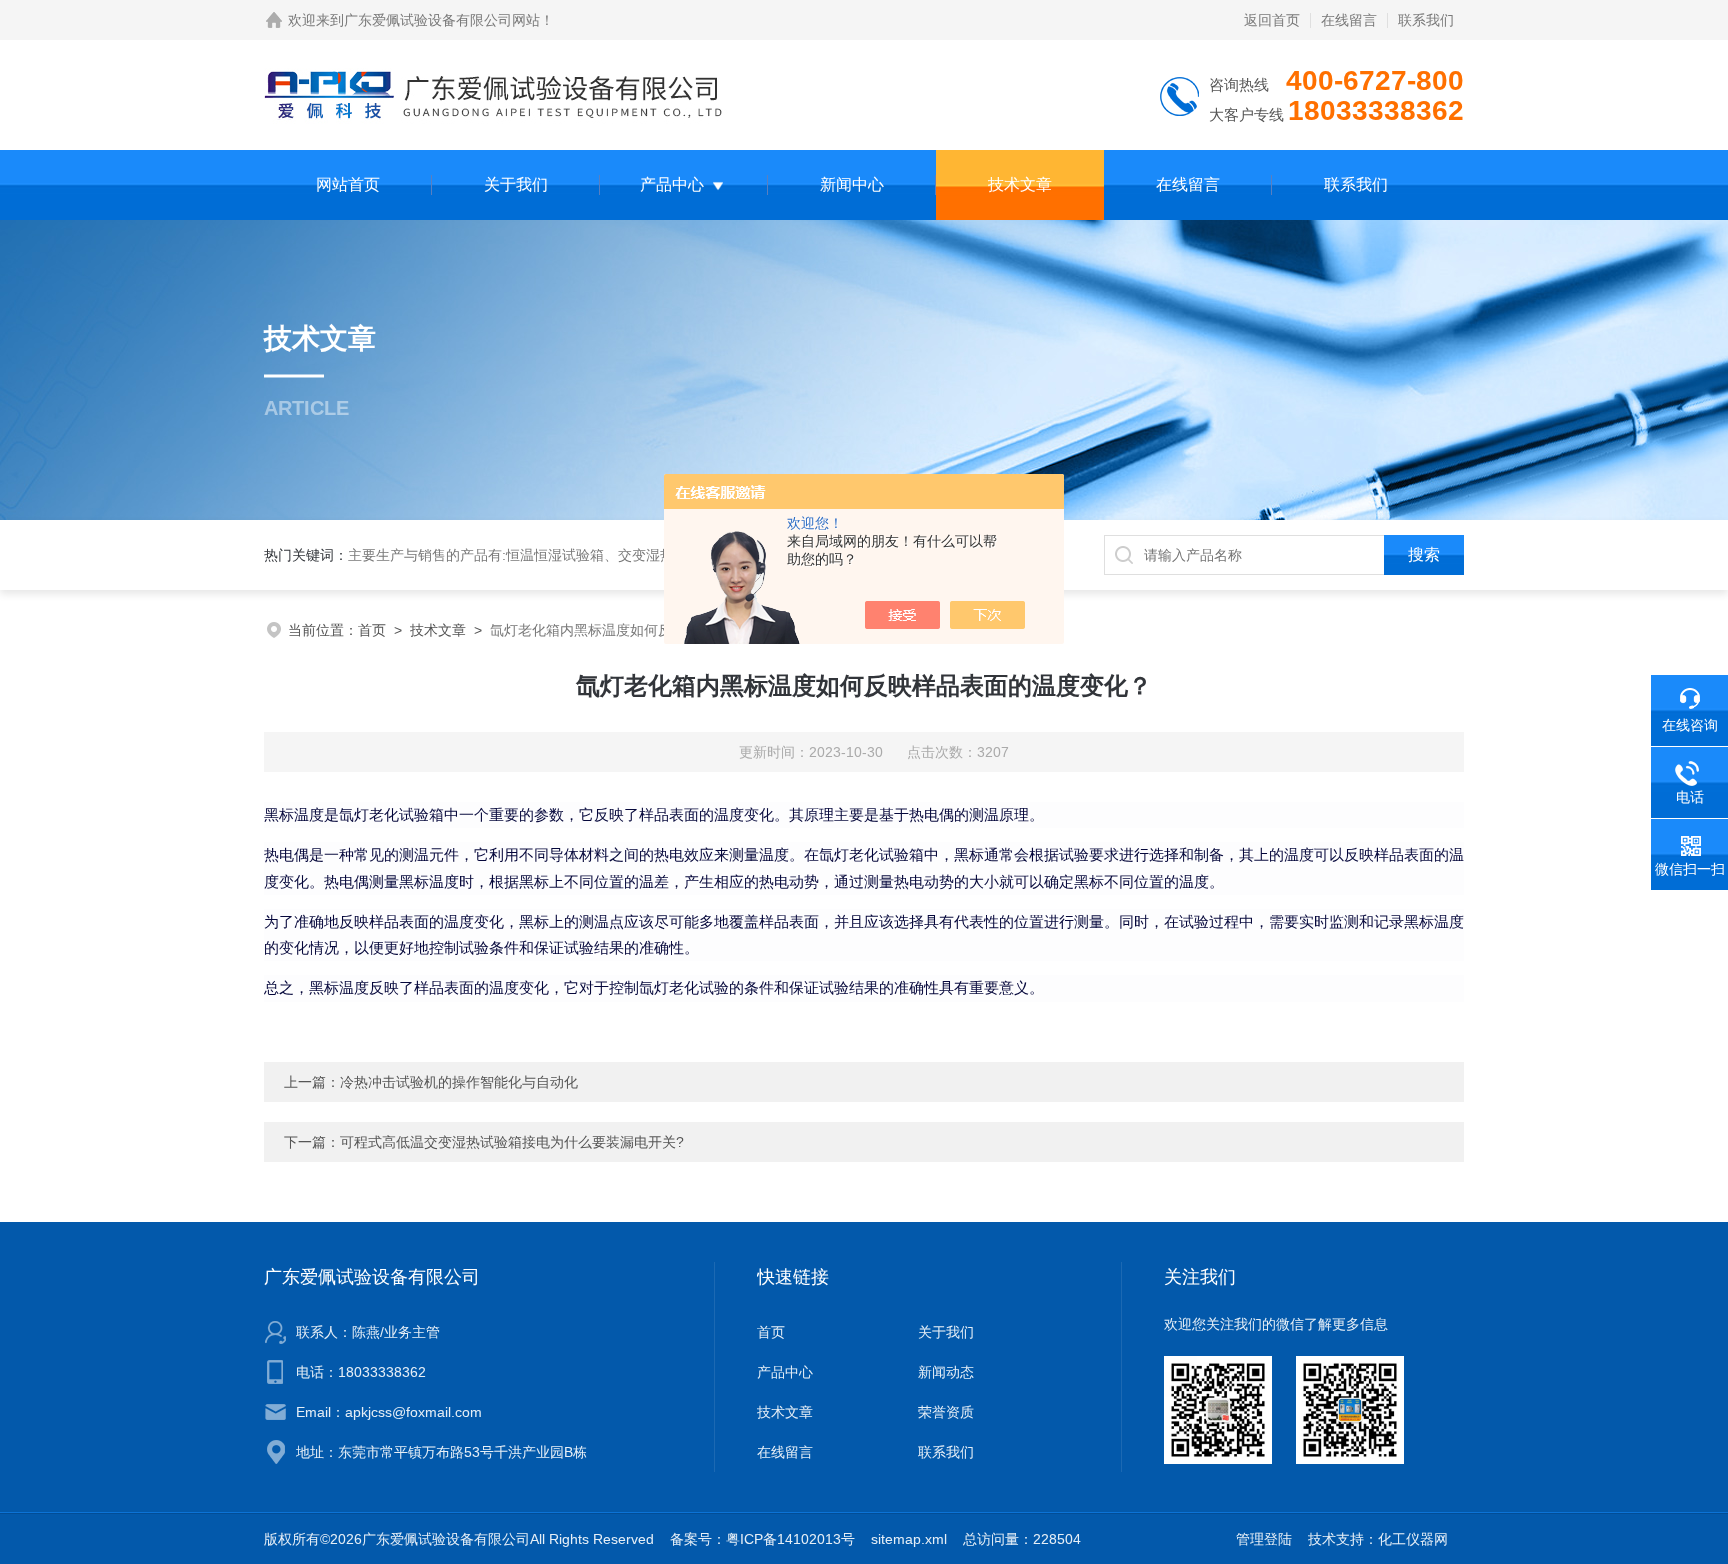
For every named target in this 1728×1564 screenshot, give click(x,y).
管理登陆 (1264, 1539)
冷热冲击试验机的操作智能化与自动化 (459, 1082)
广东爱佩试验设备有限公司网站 (442, 20)
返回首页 (1272, 20)
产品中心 (672, 184)
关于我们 (516, 184)
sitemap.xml (909, 1539)
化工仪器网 (1413, 1539)
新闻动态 (946, 1372)
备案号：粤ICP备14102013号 (762, 1539)
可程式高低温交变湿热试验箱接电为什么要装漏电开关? (512, 1142)
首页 (372, 630)
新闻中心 (852, 184)
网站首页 (348, 184)
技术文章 (1020, 184)
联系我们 (1426, 20)
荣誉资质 (946, 1412)
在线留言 (1349, 20)
